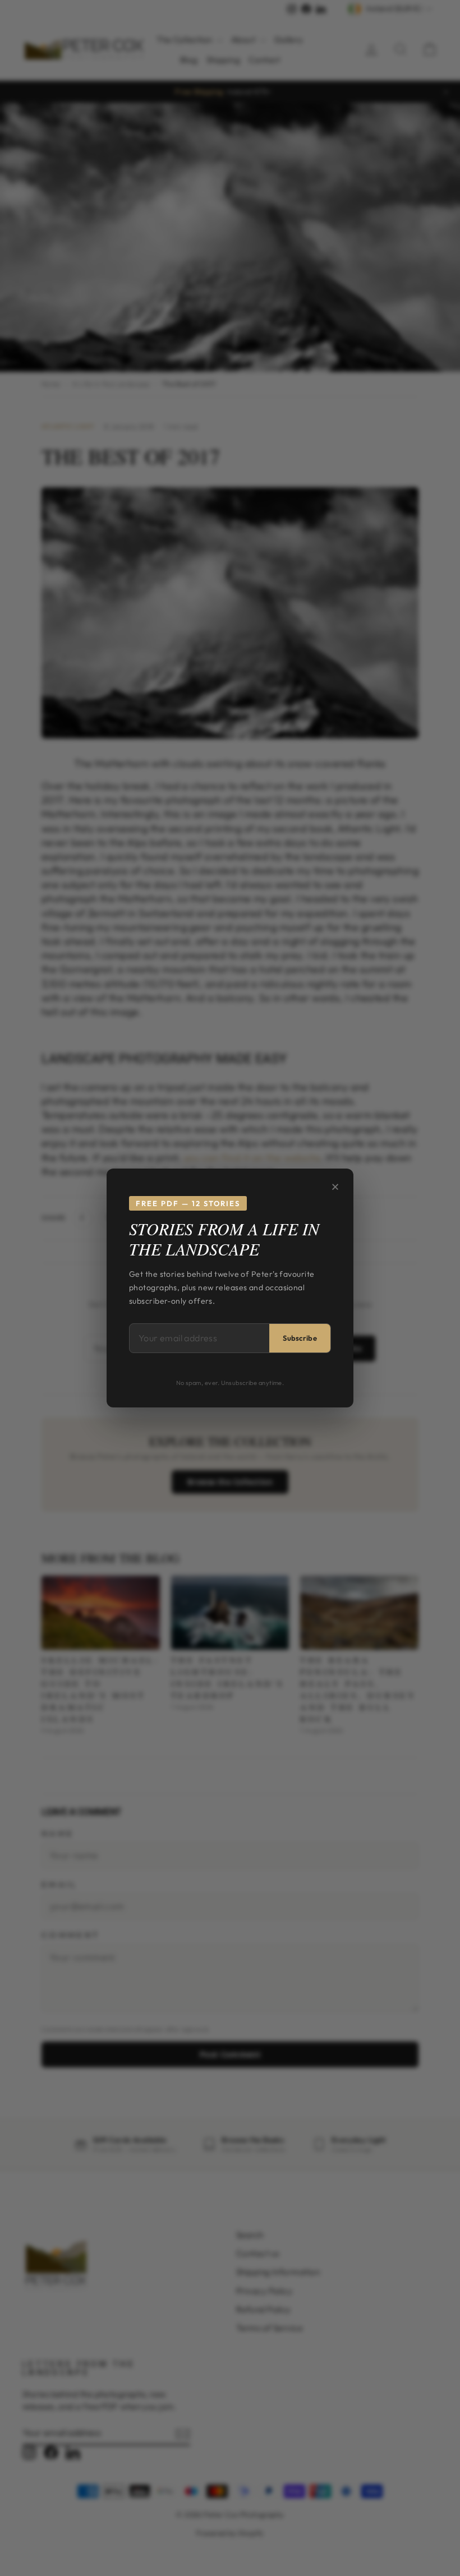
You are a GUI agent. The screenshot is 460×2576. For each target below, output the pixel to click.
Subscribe (300, 1338)
